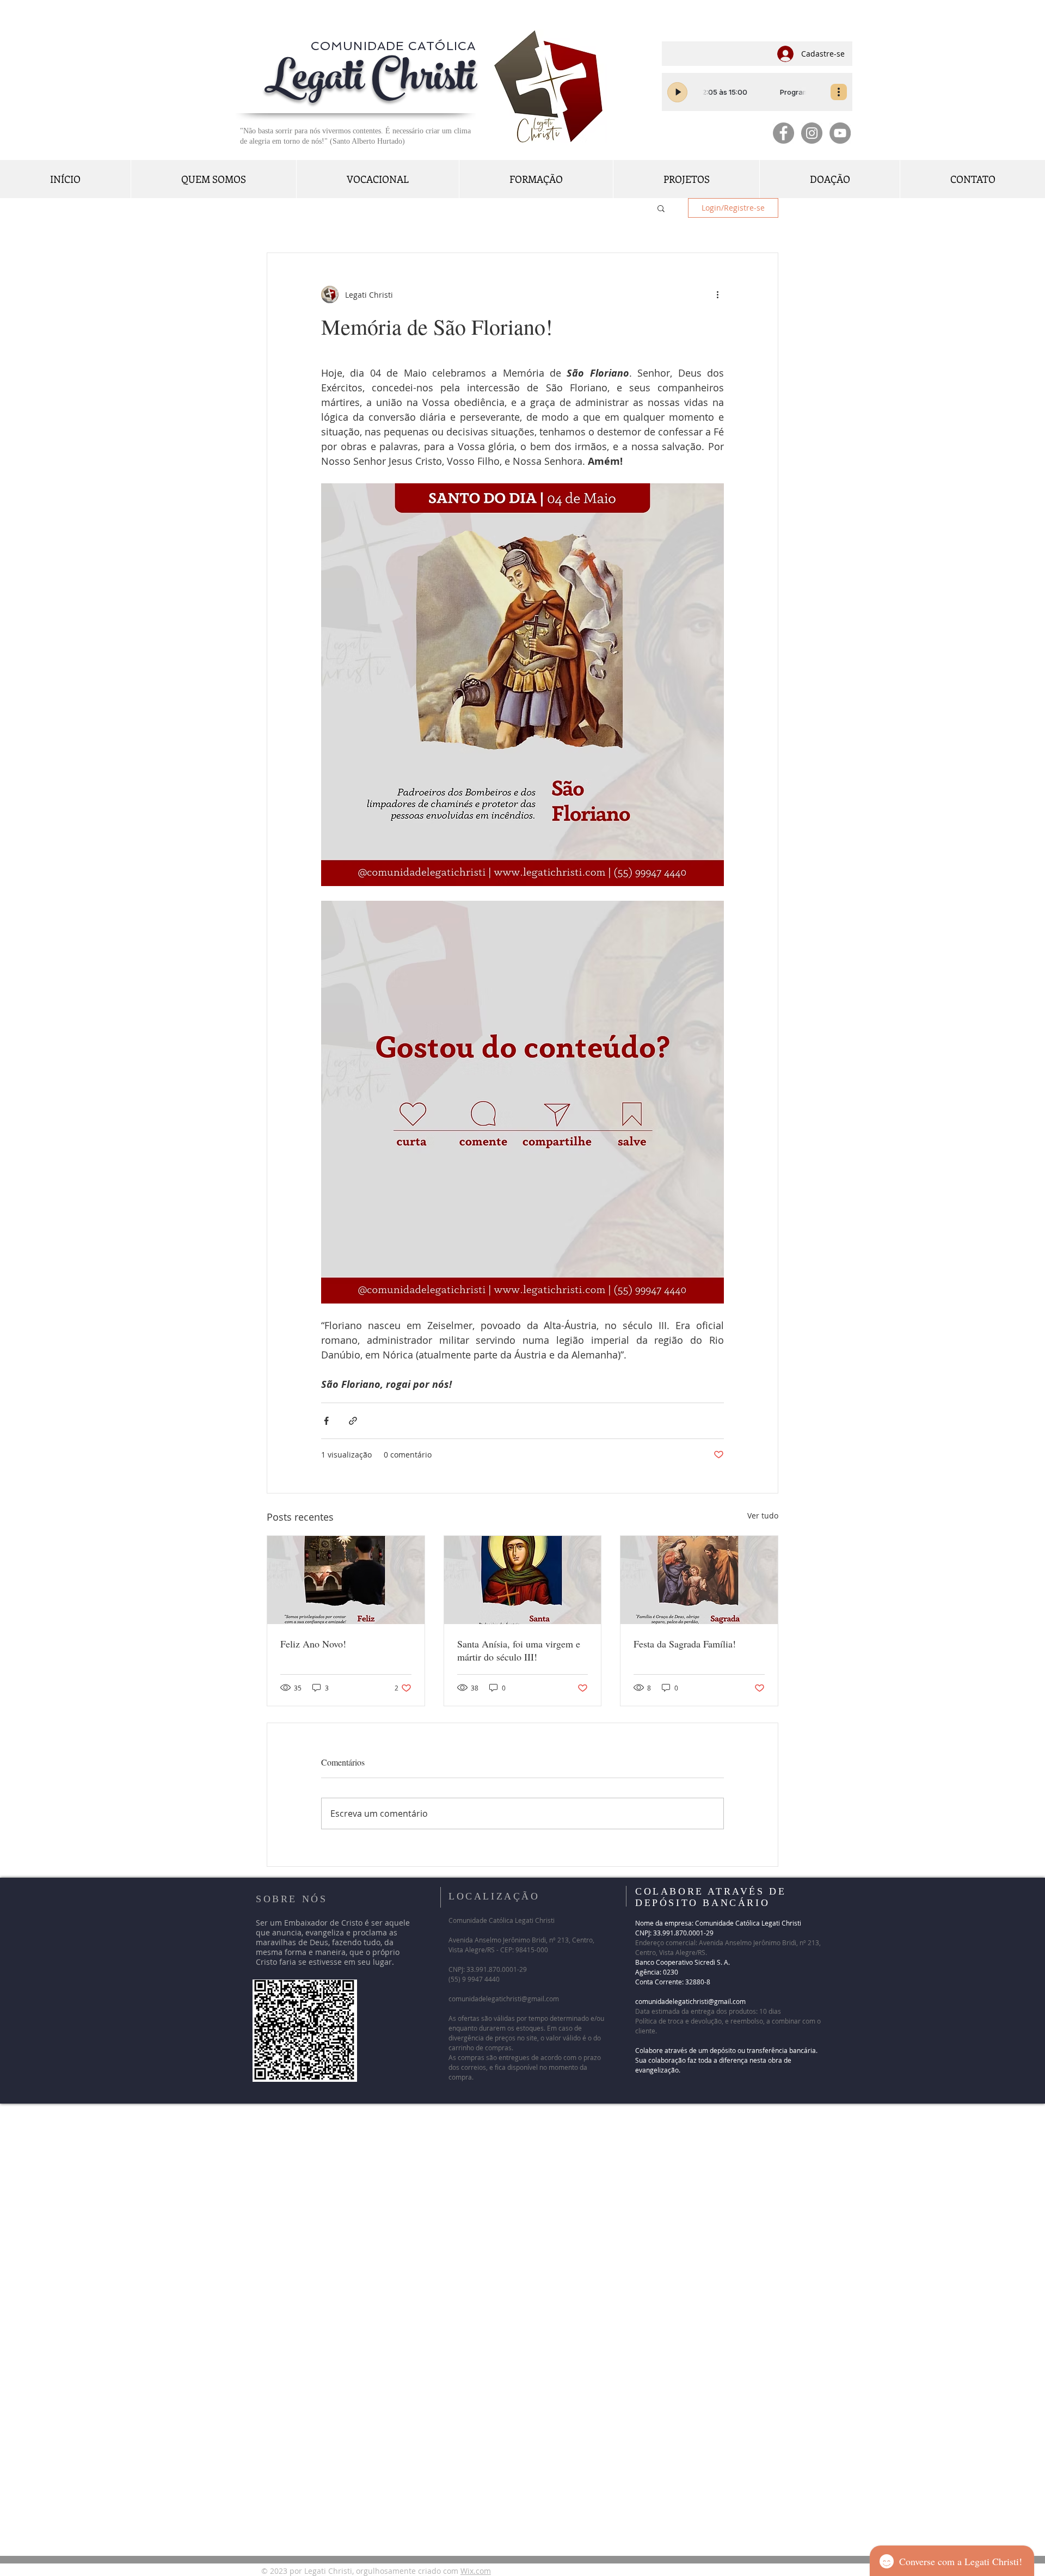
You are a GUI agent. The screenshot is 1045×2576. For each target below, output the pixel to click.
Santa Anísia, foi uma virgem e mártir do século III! (519, 1650)
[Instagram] (812, 133)
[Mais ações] (717, 294)
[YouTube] (840, 133)
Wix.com (476, 2571)
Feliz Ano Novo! (313, 1644)
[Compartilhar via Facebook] (326, 1421)
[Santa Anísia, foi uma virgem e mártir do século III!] (523, 1580)
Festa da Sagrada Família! (689, 1644)
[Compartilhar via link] (353, 1421)
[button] (661, 208)
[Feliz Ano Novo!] (346, 1580)
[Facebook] (783, 133)
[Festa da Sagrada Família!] (699, 1580)
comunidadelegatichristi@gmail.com (504, 1999)
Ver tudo (763, 1516)
